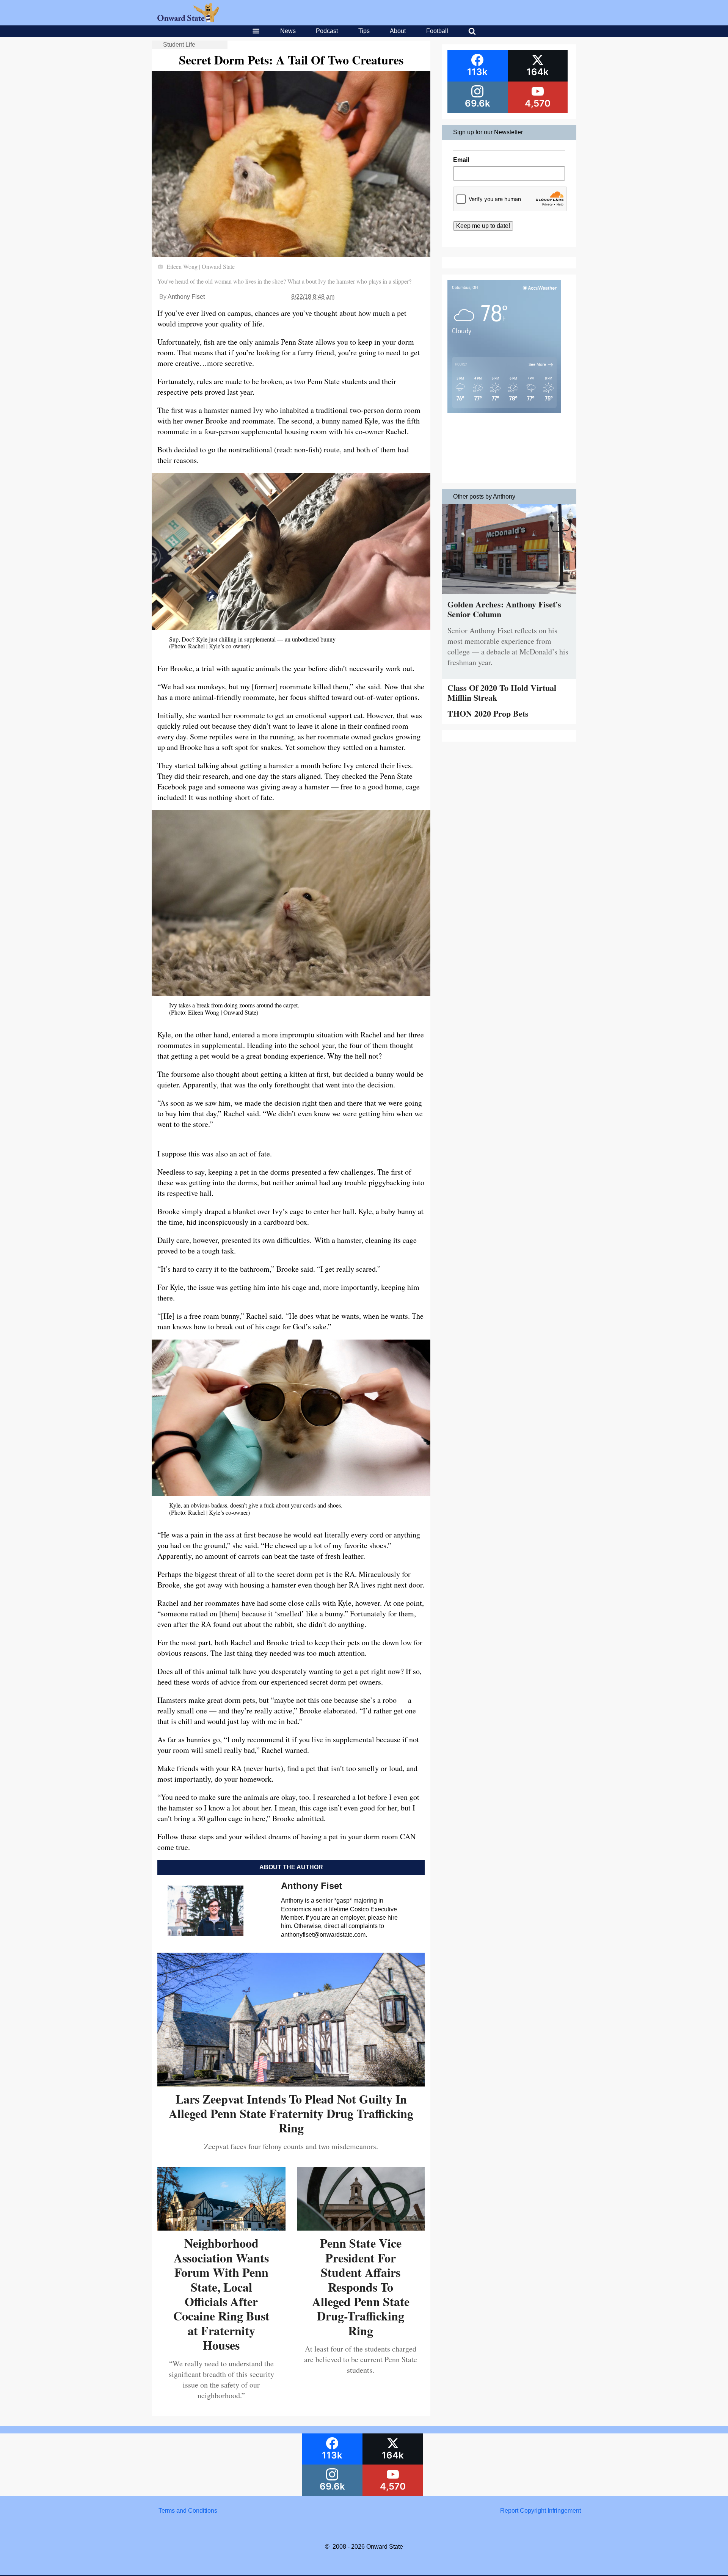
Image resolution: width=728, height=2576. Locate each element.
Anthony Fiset (186, 297)
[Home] (188, 20)
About (398, 31)
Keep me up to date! (483, 226)
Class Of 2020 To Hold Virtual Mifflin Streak (502, 693)
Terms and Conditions (188, 2511)
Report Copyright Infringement (541, 2511)
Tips (364, 31)
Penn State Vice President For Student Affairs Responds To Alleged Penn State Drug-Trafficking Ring (361, 2287)
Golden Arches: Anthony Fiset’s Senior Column (504, 609)
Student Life (179, 45)
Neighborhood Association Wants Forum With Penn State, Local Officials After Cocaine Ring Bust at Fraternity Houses (221, 2294)
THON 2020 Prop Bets (488, 713)
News (288, 31)
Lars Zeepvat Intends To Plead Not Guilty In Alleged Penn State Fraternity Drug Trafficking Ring (291, 2113)
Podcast (327, 31)
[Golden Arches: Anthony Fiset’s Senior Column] (509, 596)
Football (437, 31)
